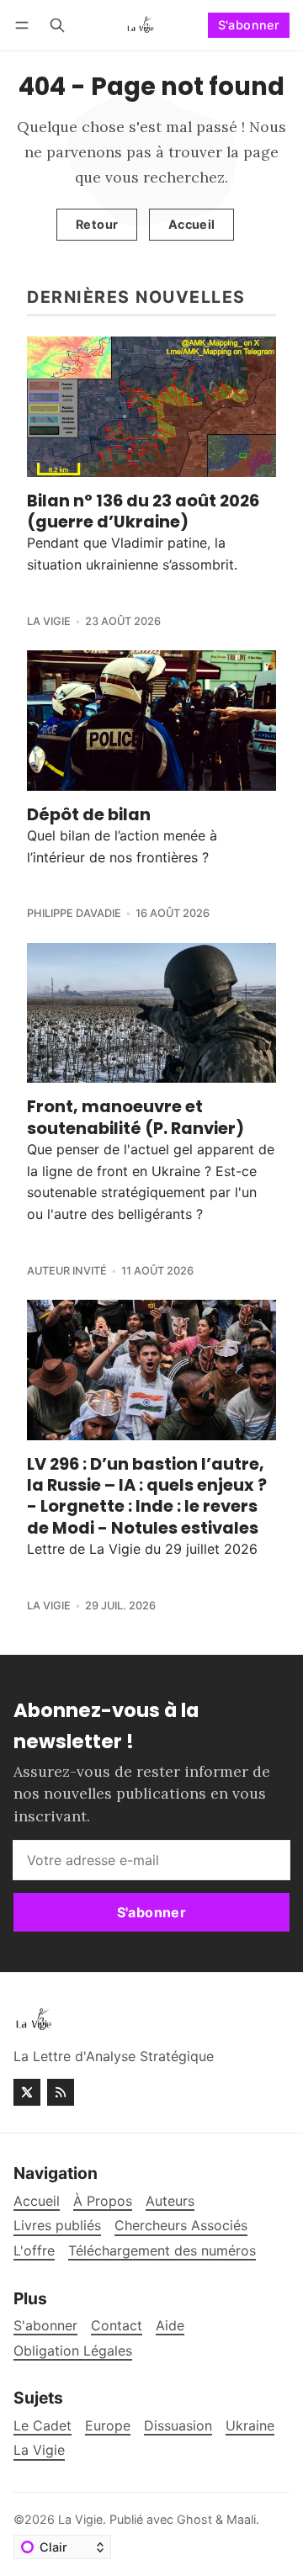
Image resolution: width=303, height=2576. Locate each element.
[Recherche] (57, 25)
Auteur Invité (67, 1271)
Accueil (192, 224)
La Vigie (49, 621)
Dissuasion (178, 2426)
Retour (97, 224)
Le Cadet (43, 2426)
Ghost (194, 2519)
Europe (108, 2426)
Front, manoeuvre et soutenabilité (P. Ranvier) (136, 1117)
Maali (241, 2519)
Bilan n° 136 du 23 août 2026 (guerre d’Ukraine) (143, 511)
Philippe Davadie (74, 913)
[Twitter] (27, 2092)
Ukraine (250, 2426)
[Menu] (25, 25)
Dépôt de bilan (89, 814)
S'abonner (249, 25)
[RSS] (61, 2092)
